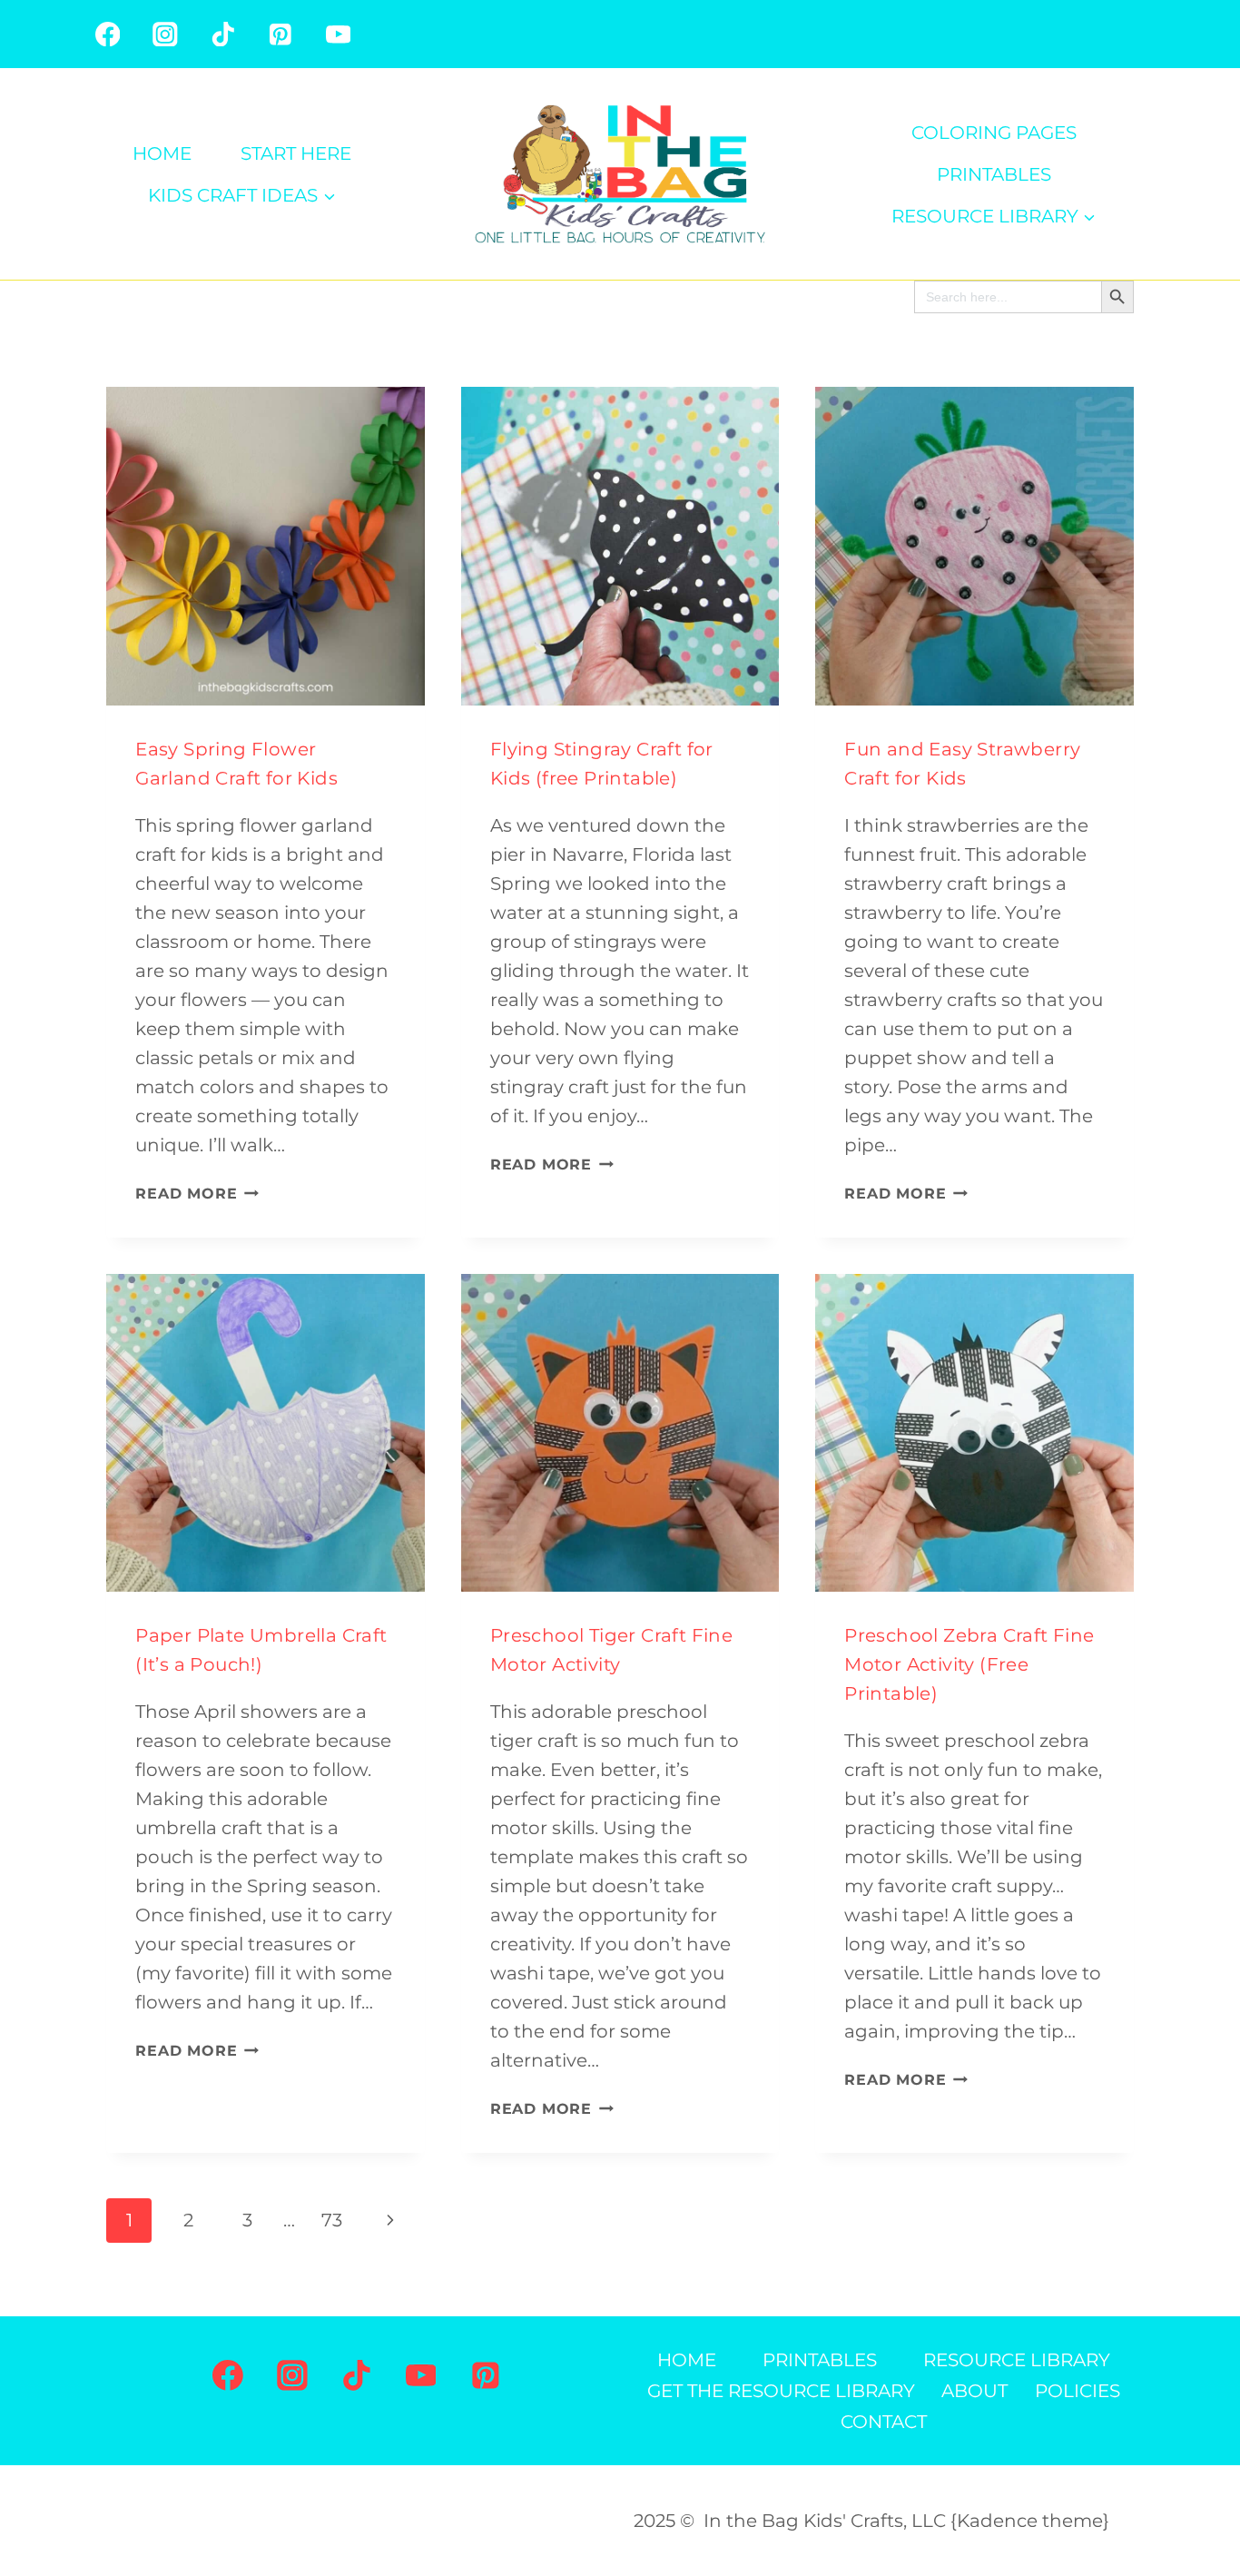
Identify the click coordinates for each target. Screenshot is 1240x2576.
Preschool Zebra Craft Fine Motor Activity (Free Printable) (969, 1664)
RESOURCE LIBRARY (1017, 2360)
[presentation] (266, 546)
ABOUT (974, 2391)
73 (332, 2220)
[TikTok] (223, 34)
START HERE (296, 153)
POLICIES (1078, 2391)
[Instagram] (165, 34)
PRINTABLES (994, 174)
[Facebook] (108, 34)
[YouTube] (338, 34)
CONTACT (884, 2422)
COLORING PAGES (994, 133)
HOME (162, 153)
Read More (197, 1194)
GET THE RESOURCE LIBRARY (781, 2391)
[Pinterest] (280, 34)
